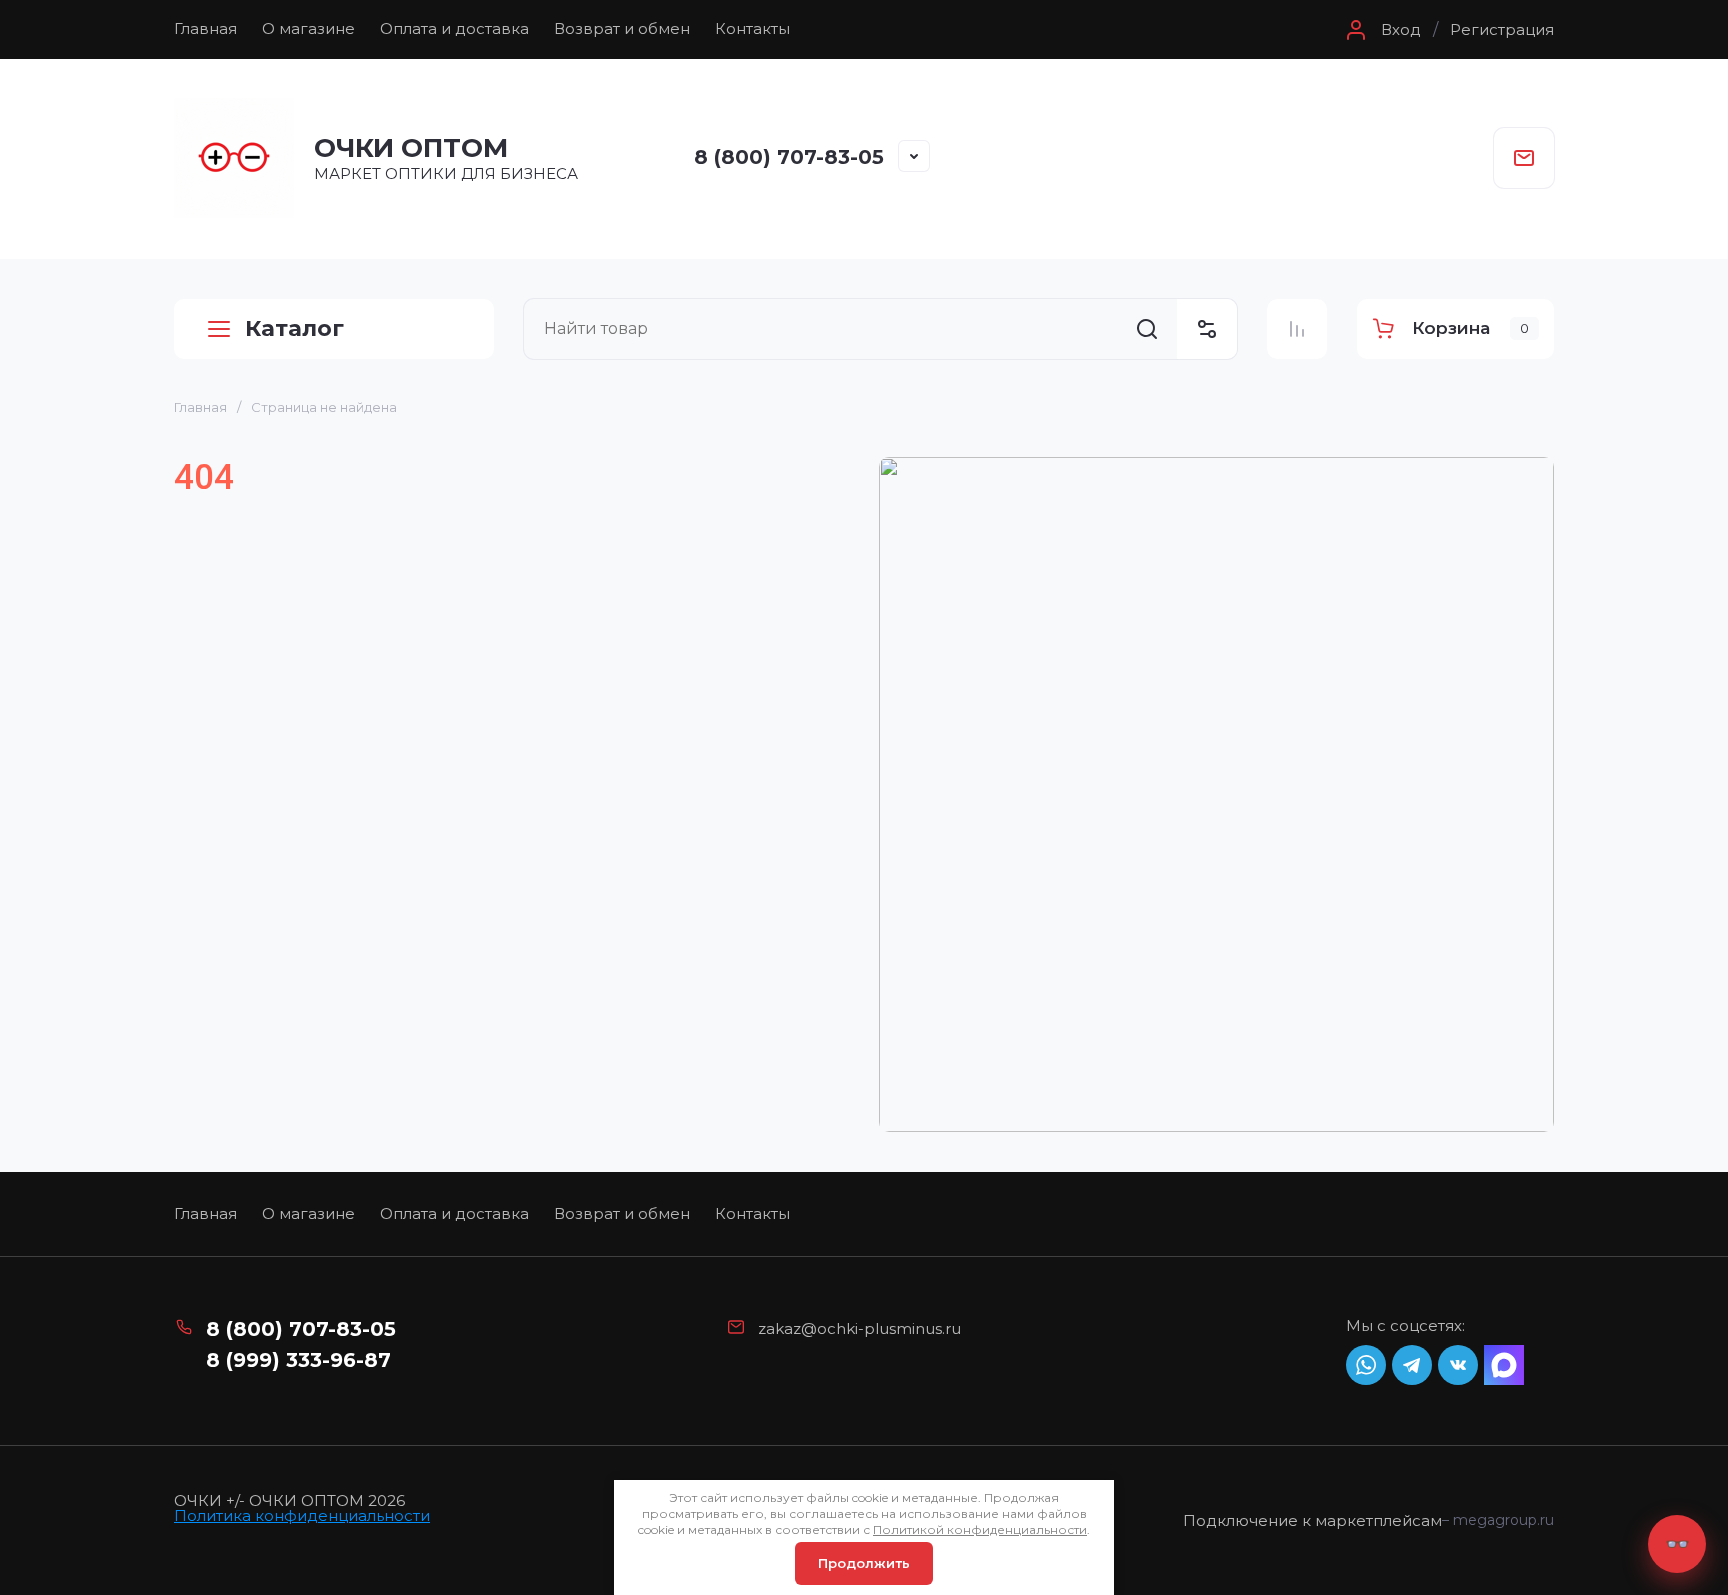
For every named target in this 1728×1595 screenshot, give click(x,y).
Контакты (752, 28)
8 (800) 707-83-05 (789, 157)
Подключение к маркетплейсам (1312, 1521)
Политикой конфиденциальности (980, 1529)
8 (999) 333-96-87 (298, 1360)
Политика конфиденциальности (302, 1515)
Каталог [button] (294, 328)
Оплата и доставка (454, 28)
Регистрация (1502, 30)
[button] (1381, 30)
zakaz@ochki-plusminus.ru (859, 1328)
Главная (205, 28)
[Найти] (1147, 329)
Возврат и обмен (622, 28)
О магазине (308, 28)
